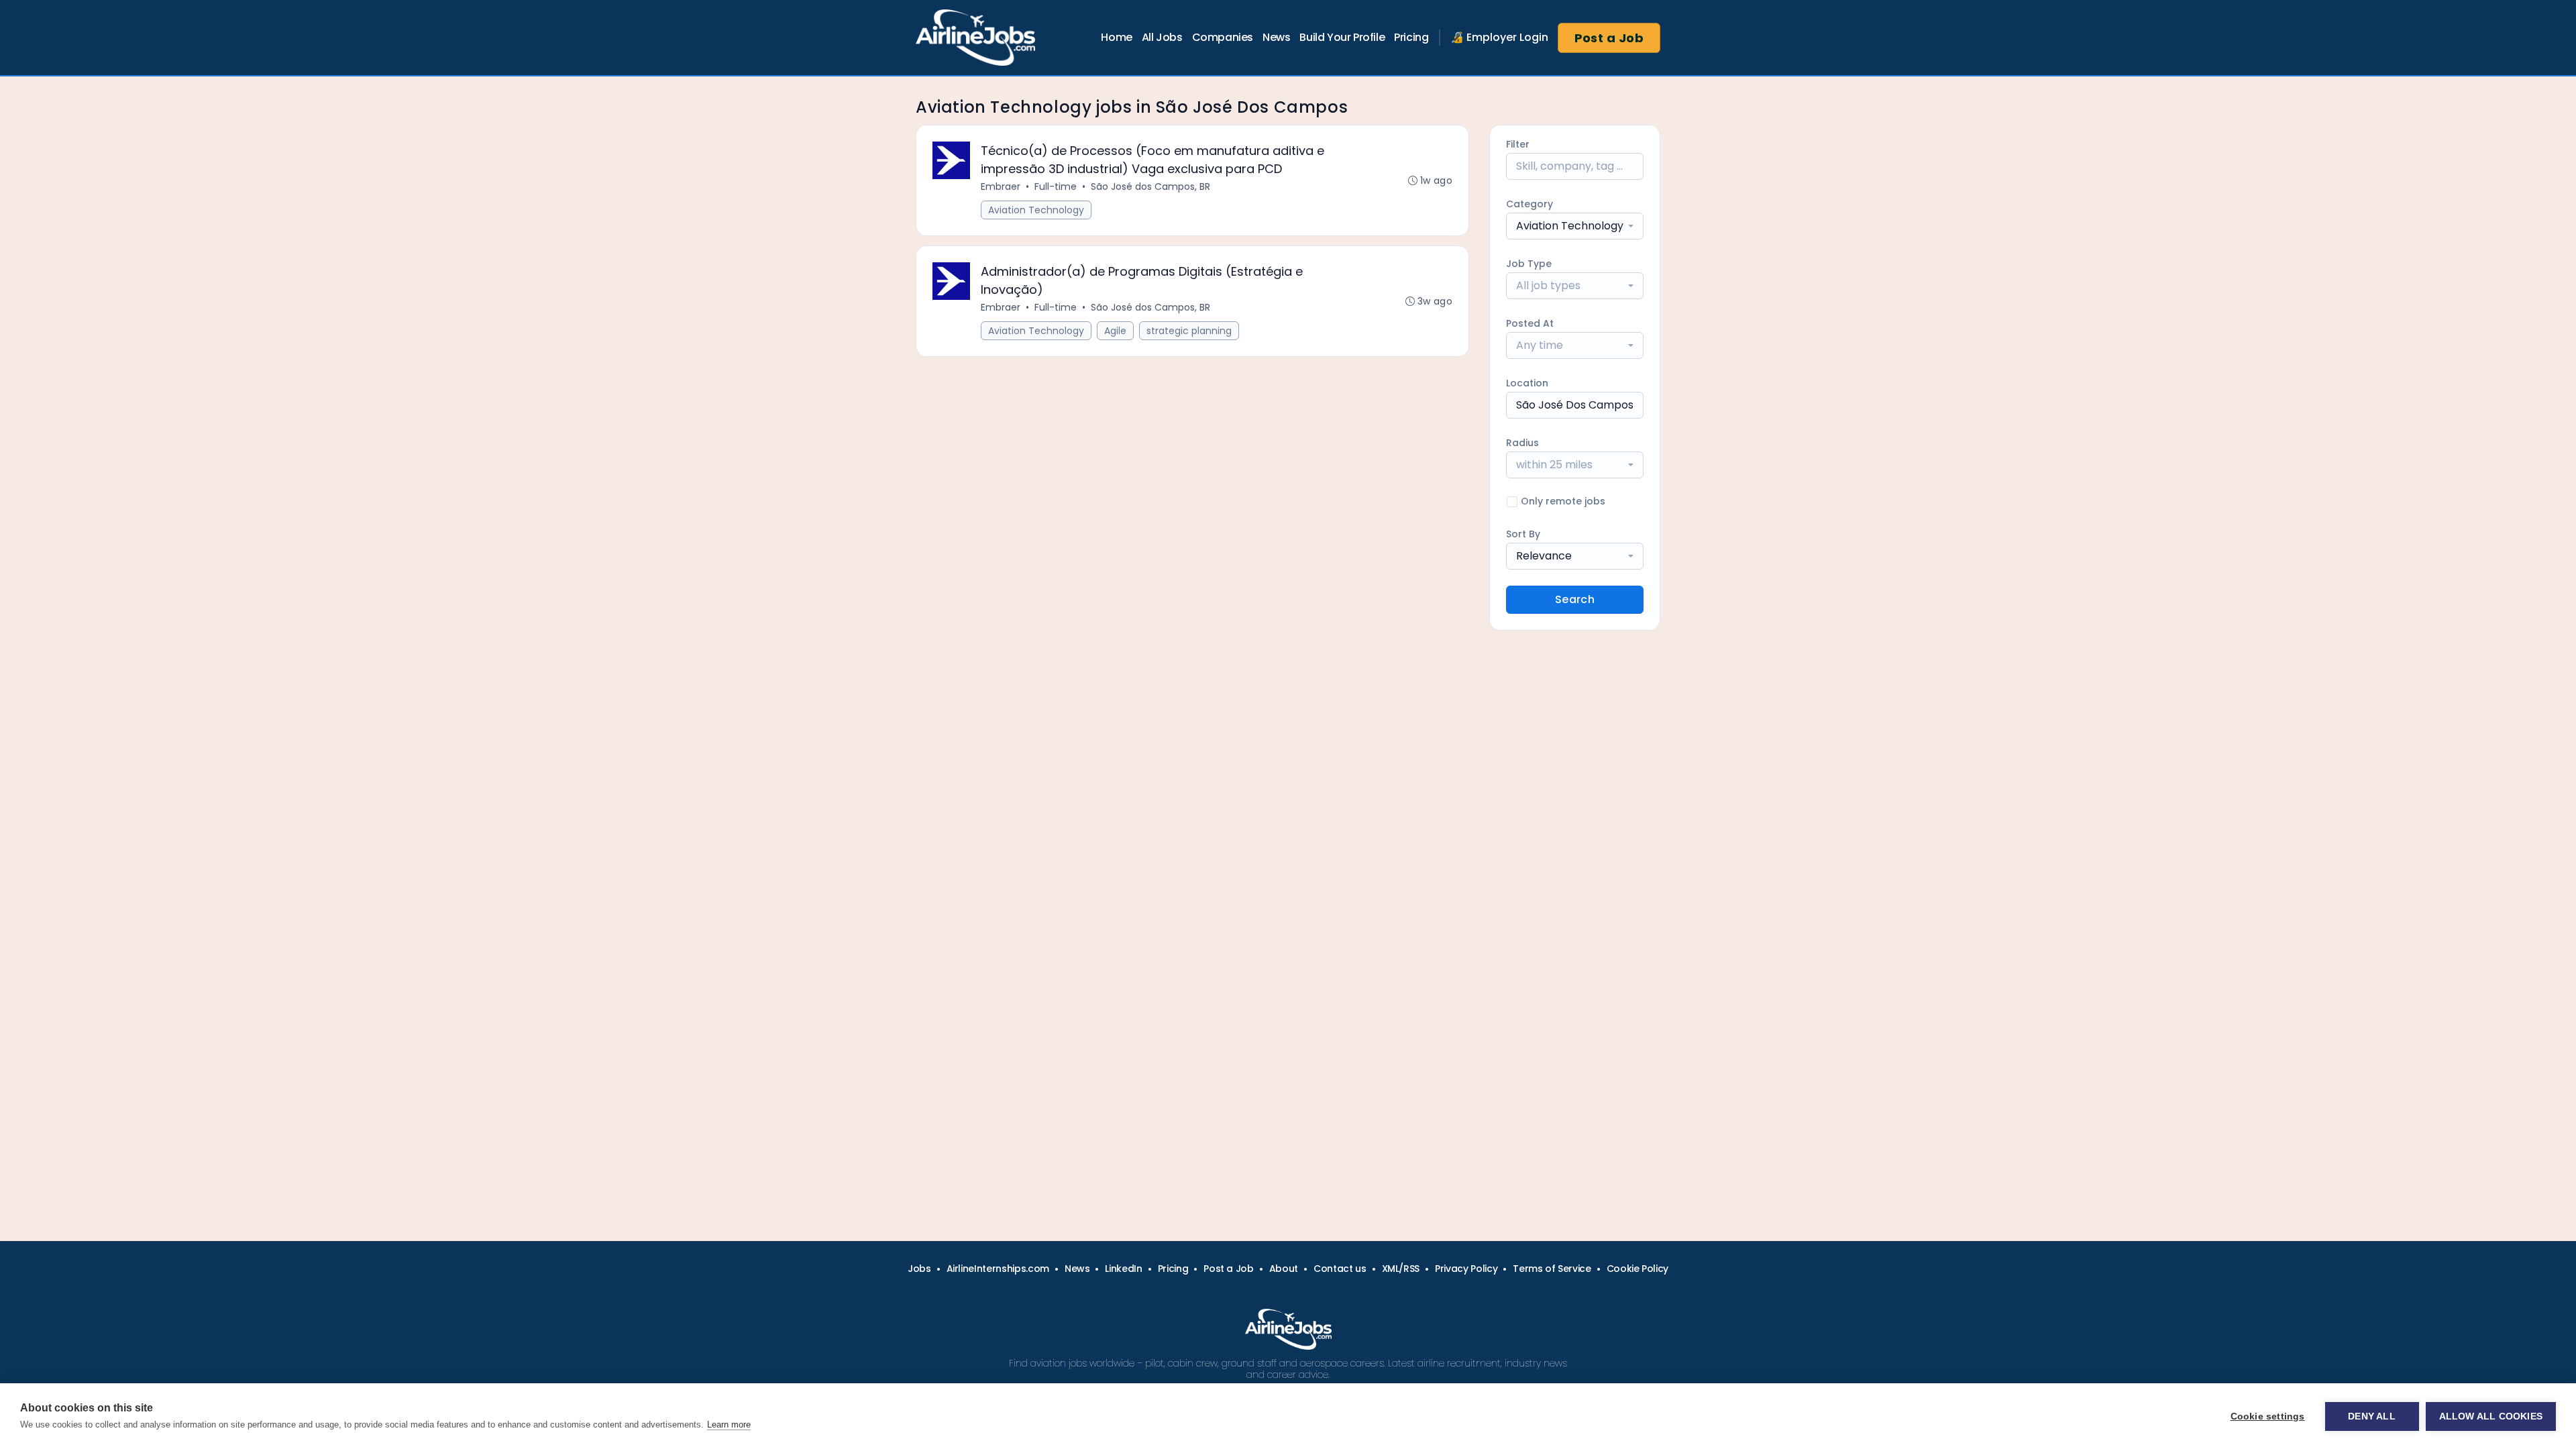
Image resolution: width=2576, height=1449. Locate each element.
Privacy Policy (1466, 1269)
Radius (1522, 443)
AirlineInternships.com (998, 1269)
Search (1575, 599)
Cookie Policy (1638, 1269)
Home (1116, 37)
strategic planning (1189, 331)
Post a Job (1609, 38)
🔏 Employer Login (1499, 37)
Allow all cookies (2491, 1416)
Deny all (2372, 1416)
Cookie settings (2268, 1416)
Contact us (1340, 1269)
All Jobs (1162, 37)
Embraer (1001, 186)
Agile (1115, 331)
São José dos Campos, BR (1150, 186)
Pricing (1411, 37)
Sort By (1523, 534)
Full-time (1056, 186)
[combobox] (1575, 226)
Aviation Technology (1036, 210)
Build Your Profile (1342, 37)
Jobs (919, 1269)
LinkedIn (1123, 1269)
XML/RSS (1401, 1269)
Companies (1223, 37)
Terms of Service (1552, 1269)
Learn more (729, 1425)
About (1284, 1269)
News (1276, 37)
